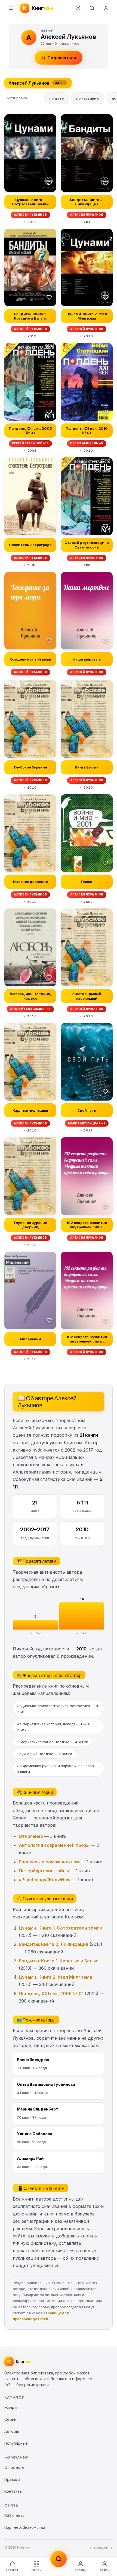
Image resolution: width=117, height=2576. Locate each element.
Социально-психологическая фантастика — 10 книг (58, 1709)
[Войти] (106, 8)
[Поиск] (92, 8)
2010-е (82, 1633)
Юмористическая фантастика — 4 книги (53, 1742)
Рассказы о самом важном (49, 1862)
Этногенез (31, 1836)
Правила (12, 2479)
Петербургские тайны (44, 1871)
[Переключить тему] (78, 8)
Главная (12, 2570)
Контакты (13, 2491)
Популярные (16, 2443)
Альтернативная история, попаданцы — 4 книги (53, 1727)
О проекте (14, 2467)
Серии (10, 2419)
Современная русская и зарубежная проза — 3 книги (58, 1769)
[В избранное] (49, 183)
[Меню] (11, 8)
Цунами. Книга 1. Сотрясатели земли (61, 1928)
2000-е (35, 1633)
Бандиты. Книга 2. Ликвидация (53, 1944)
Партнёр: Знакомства (25, 2527)
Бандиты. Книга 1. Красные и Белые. (59, 1961)
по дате (56, 98)
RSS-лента (14, 2515)
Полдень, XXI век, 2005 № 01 (51, 1994)
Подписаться (62, 58)
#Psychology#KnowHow (45, 1880)
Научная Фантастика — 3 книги (44, 1754)
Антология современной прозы (54, 1845)
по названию (88, 98)
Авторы (81, 2570)
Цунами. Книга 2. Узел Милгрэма (56, 1977)
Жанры (36, 2570)
